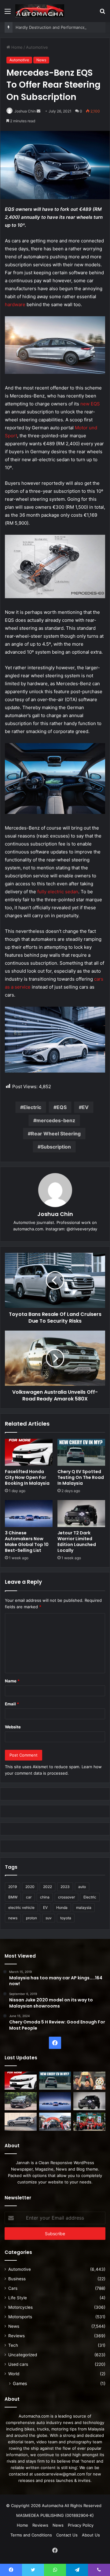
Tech (13, 2345)
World (14, 2374)
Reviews (16, 2336)
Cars (13, 2288)
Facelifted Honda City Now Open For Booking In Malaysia (27, 1477)
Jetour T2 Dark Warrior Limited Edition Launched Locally (77, 1542)
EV (85, 1107)
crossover (66, 1897)
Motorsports (20, 2317)
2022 (48, 1887)
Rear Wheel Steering (56, 1134)
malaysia (84, 1907)
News (41, 60)
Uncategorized (23, 2355)
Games (20, 2383)
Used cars (18, 2364)
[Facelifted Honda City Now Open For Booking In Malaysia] (29, 1452)
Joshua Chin (25, 111)
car (29, 1897)
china (45, 1897)
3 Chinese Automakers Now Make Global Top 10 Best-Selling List (27, 1542)
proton (31, 1918)
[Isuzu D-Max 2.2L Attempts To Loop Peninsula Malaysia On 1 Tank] (55, 2122)
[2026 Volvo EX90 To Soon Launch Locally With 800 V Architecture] (21, 2122)
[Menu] (8, 13)
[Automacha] (40, 11)
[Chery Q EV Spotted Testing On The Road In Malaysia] (81, 1452)
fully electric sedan (58, 892)
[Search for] (102, 13)
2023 (65, 1887)
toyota (66, 1918)
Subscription (56, 1147)
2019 (13, 1887)
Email (12, 1704)
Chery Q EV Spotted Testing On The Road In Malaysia (81, 1477)
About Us (91, 2535)
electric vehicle (21, 1907)
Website (13, 1727)
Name (12, 1681)
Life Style (18, 2298)
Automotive (37, 47)
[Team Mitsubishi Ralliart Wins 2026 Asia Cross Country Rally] (89, 2122)
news (13, 1918)
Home (16, 47)
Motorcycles (20, 2307)
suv (49, 1918)
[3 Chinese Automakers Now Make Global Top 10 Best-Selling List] (29, 1514)
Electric (32, 1107)
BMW (13, 1897)
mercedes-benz (56, 1120)
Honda (62, 1907)
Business (17, 2279)
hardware (15, 304)
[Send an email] (38, 111)
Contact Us (67, 2535)
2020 (30, 1887)
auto (82, 1887)
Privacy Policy (81, 2525)
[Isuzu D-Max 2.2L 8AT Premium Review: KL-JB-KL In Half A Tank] (21, 2101)
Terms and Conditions (31, 2535)
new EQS (90, 404)
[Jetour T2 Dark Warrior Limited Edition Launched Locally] (81, 1514)
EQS (62, 1107)
